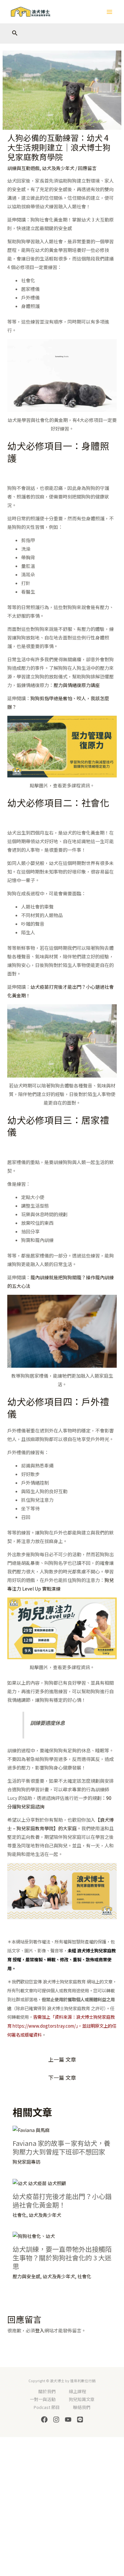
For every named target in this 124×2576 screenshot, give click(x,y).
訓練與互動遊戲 (23, 168)
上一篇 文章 (62, 2059)
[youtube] (68, 2420)
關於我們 (47, 2391)
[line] (80, 2420)
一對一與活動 (43, 2399)
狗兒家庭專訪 (26, 2162)
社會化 (20, 2215)
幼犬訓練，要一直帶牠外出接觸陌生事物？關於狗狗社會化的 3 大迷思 (62, 2258)
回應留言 (87, 168)
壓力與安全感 (26, 2276)
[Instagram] (56, 2420)
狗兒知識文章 (82, 2399)
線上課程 (77, 2391)
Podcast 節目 (47, 2407)
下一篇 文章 (62, 2078)
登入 (40, 2330)
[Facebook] (44, 2420)
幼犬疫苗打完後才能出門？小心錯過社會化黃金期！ (62, 2200)
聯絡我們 (82, 2407)
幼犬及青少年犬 (58, 168)
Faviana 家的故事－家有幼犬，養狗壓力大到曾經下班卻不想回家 (62, 2147)
